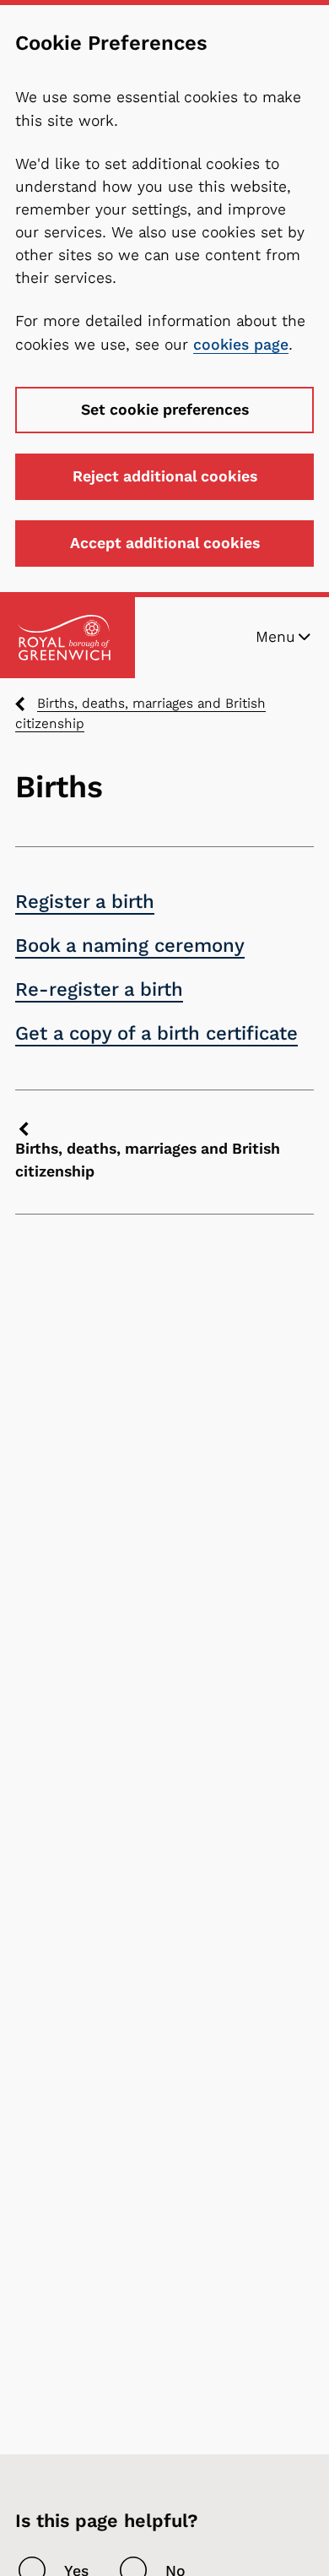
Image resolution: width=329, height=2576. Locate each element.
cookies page (241, 345)
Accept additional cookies (165, 543)
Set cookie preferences (165, 410)
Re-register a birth (99, 989)
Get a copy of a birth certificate (156, 1033)
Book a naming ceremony (130, 946)
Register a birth (85, 902)
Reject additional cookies (165, 476)
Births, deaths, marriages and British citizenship (140, 714)
